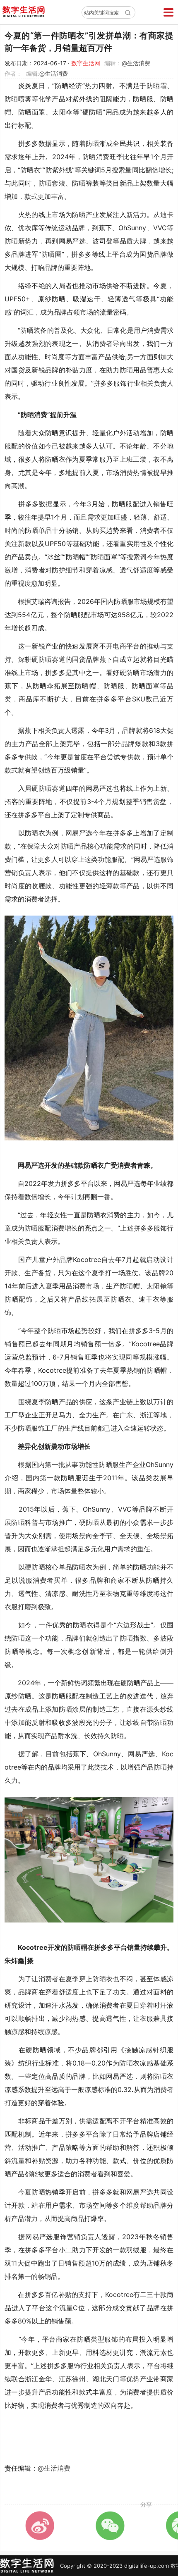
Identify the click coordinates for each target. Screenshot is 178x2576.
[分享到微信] (110, 2526)
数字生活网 (86, 63)
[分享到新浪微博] (40, 2526)
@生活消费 (136, 63)
